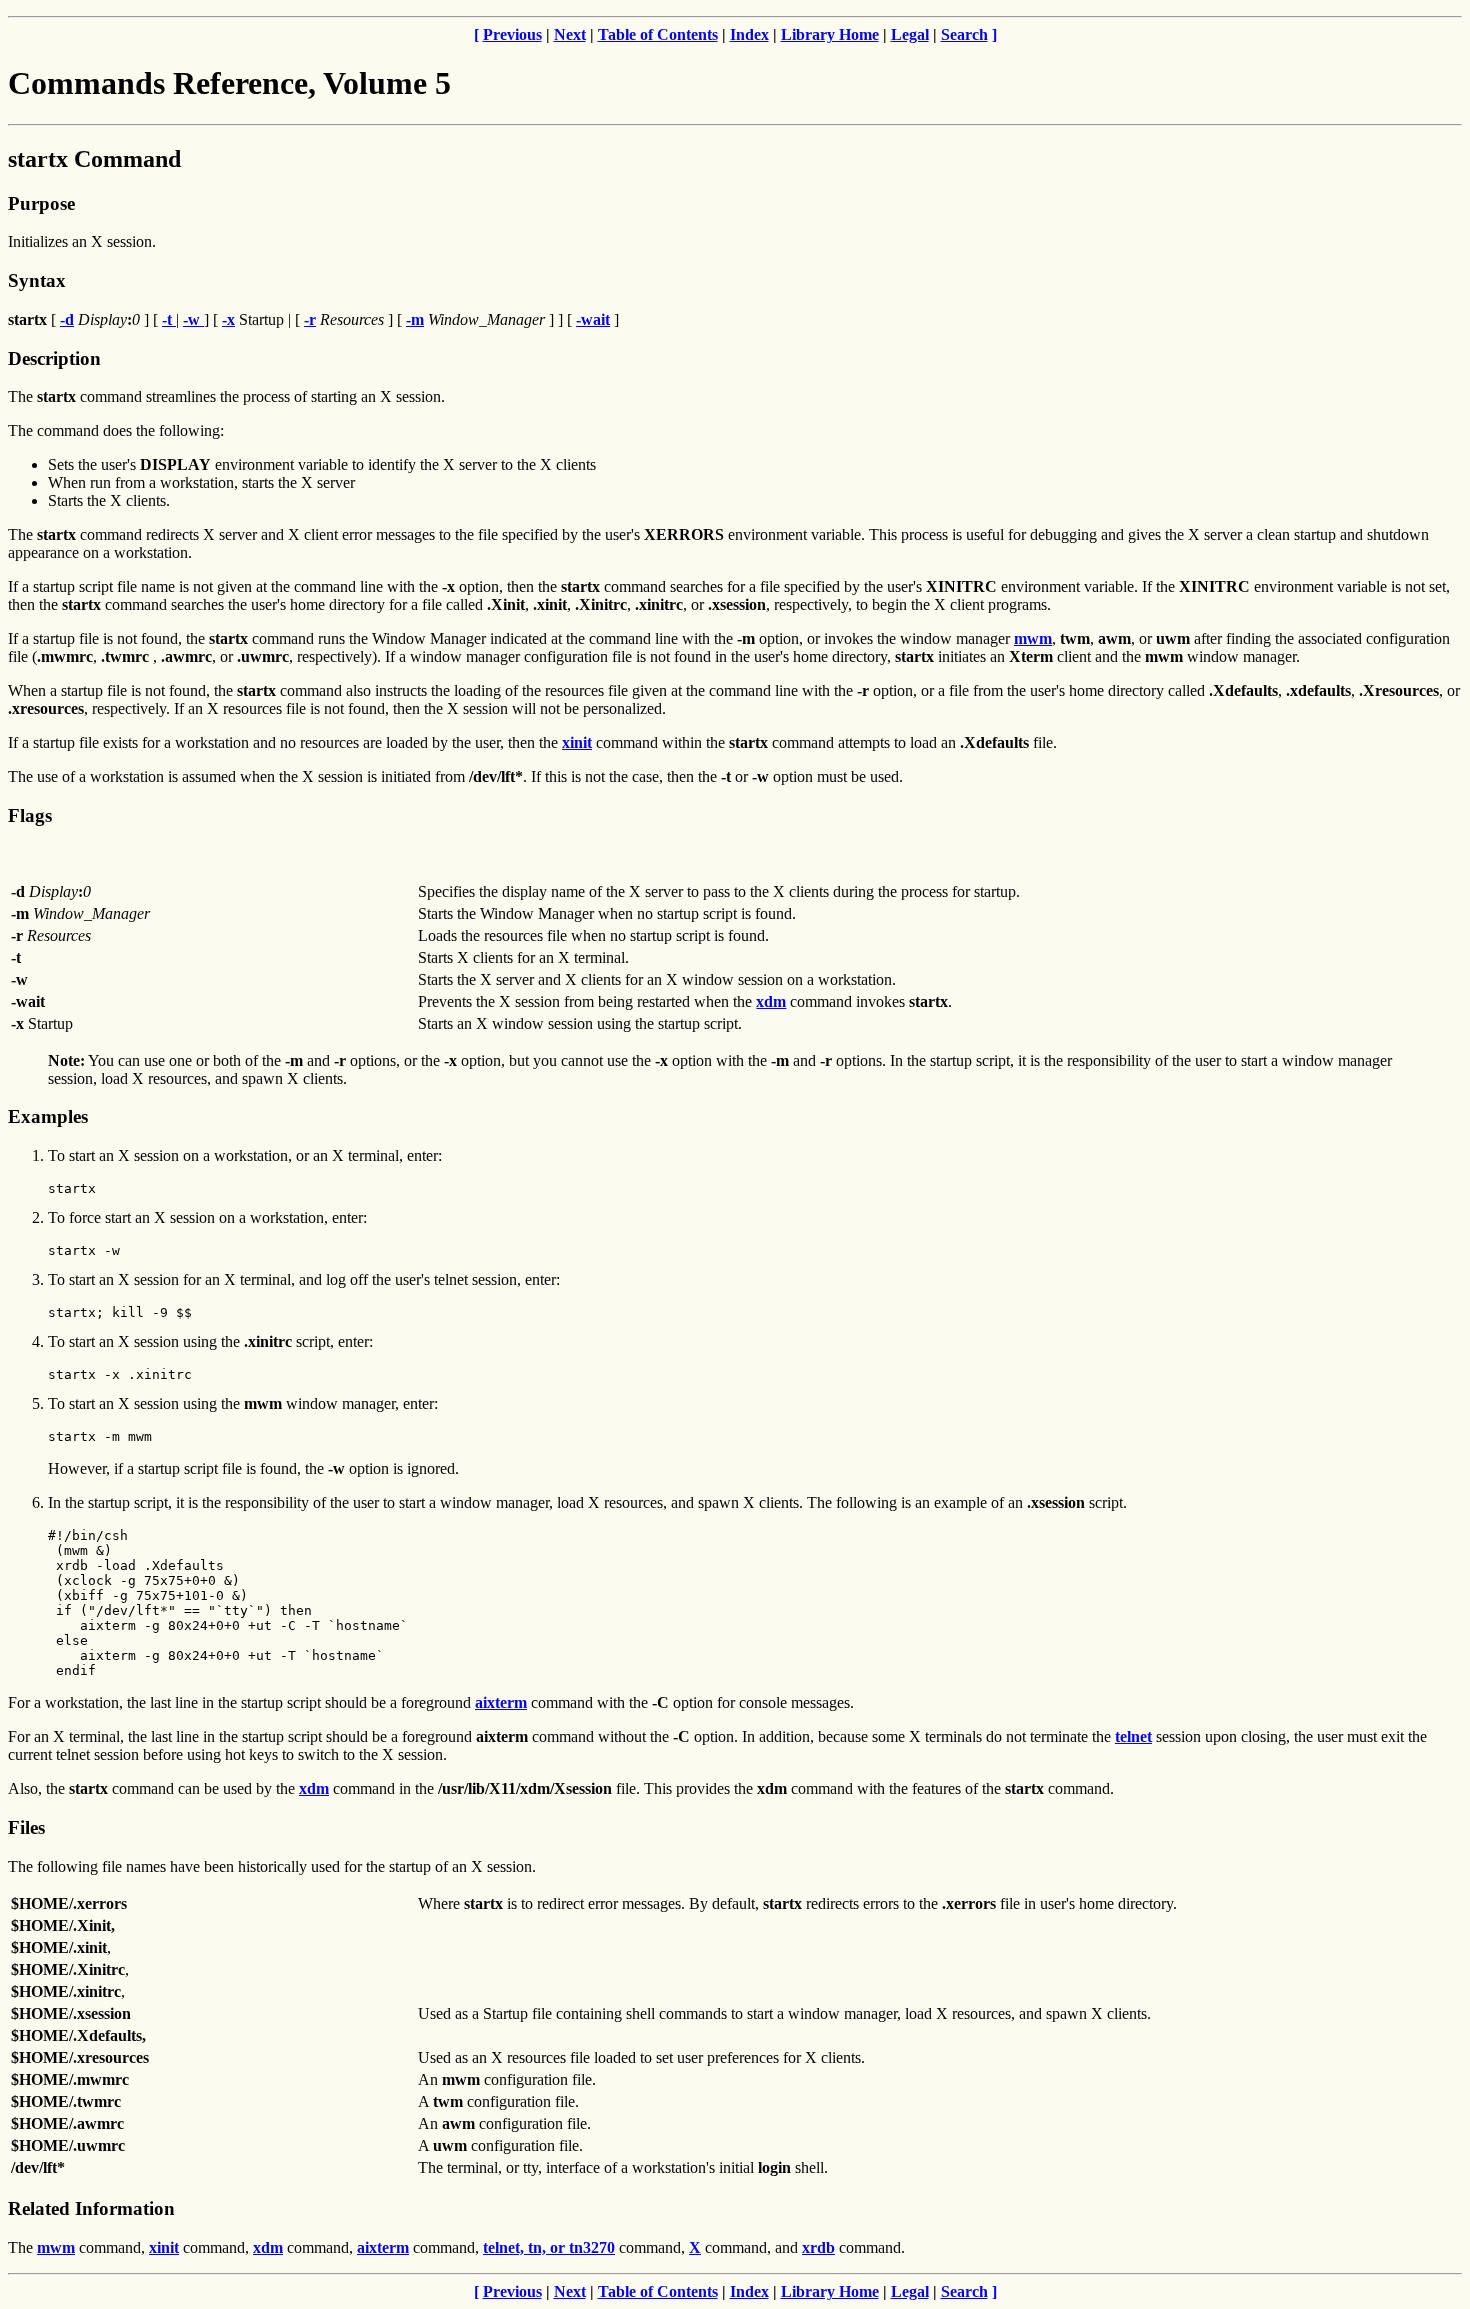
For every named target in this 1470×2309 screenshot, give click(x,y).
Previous (512, 34)
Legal (910, 34)
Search (964, 34)
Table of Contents (658, 34)
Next (570, 34)
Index (749, 34)
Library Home (830, 34)
